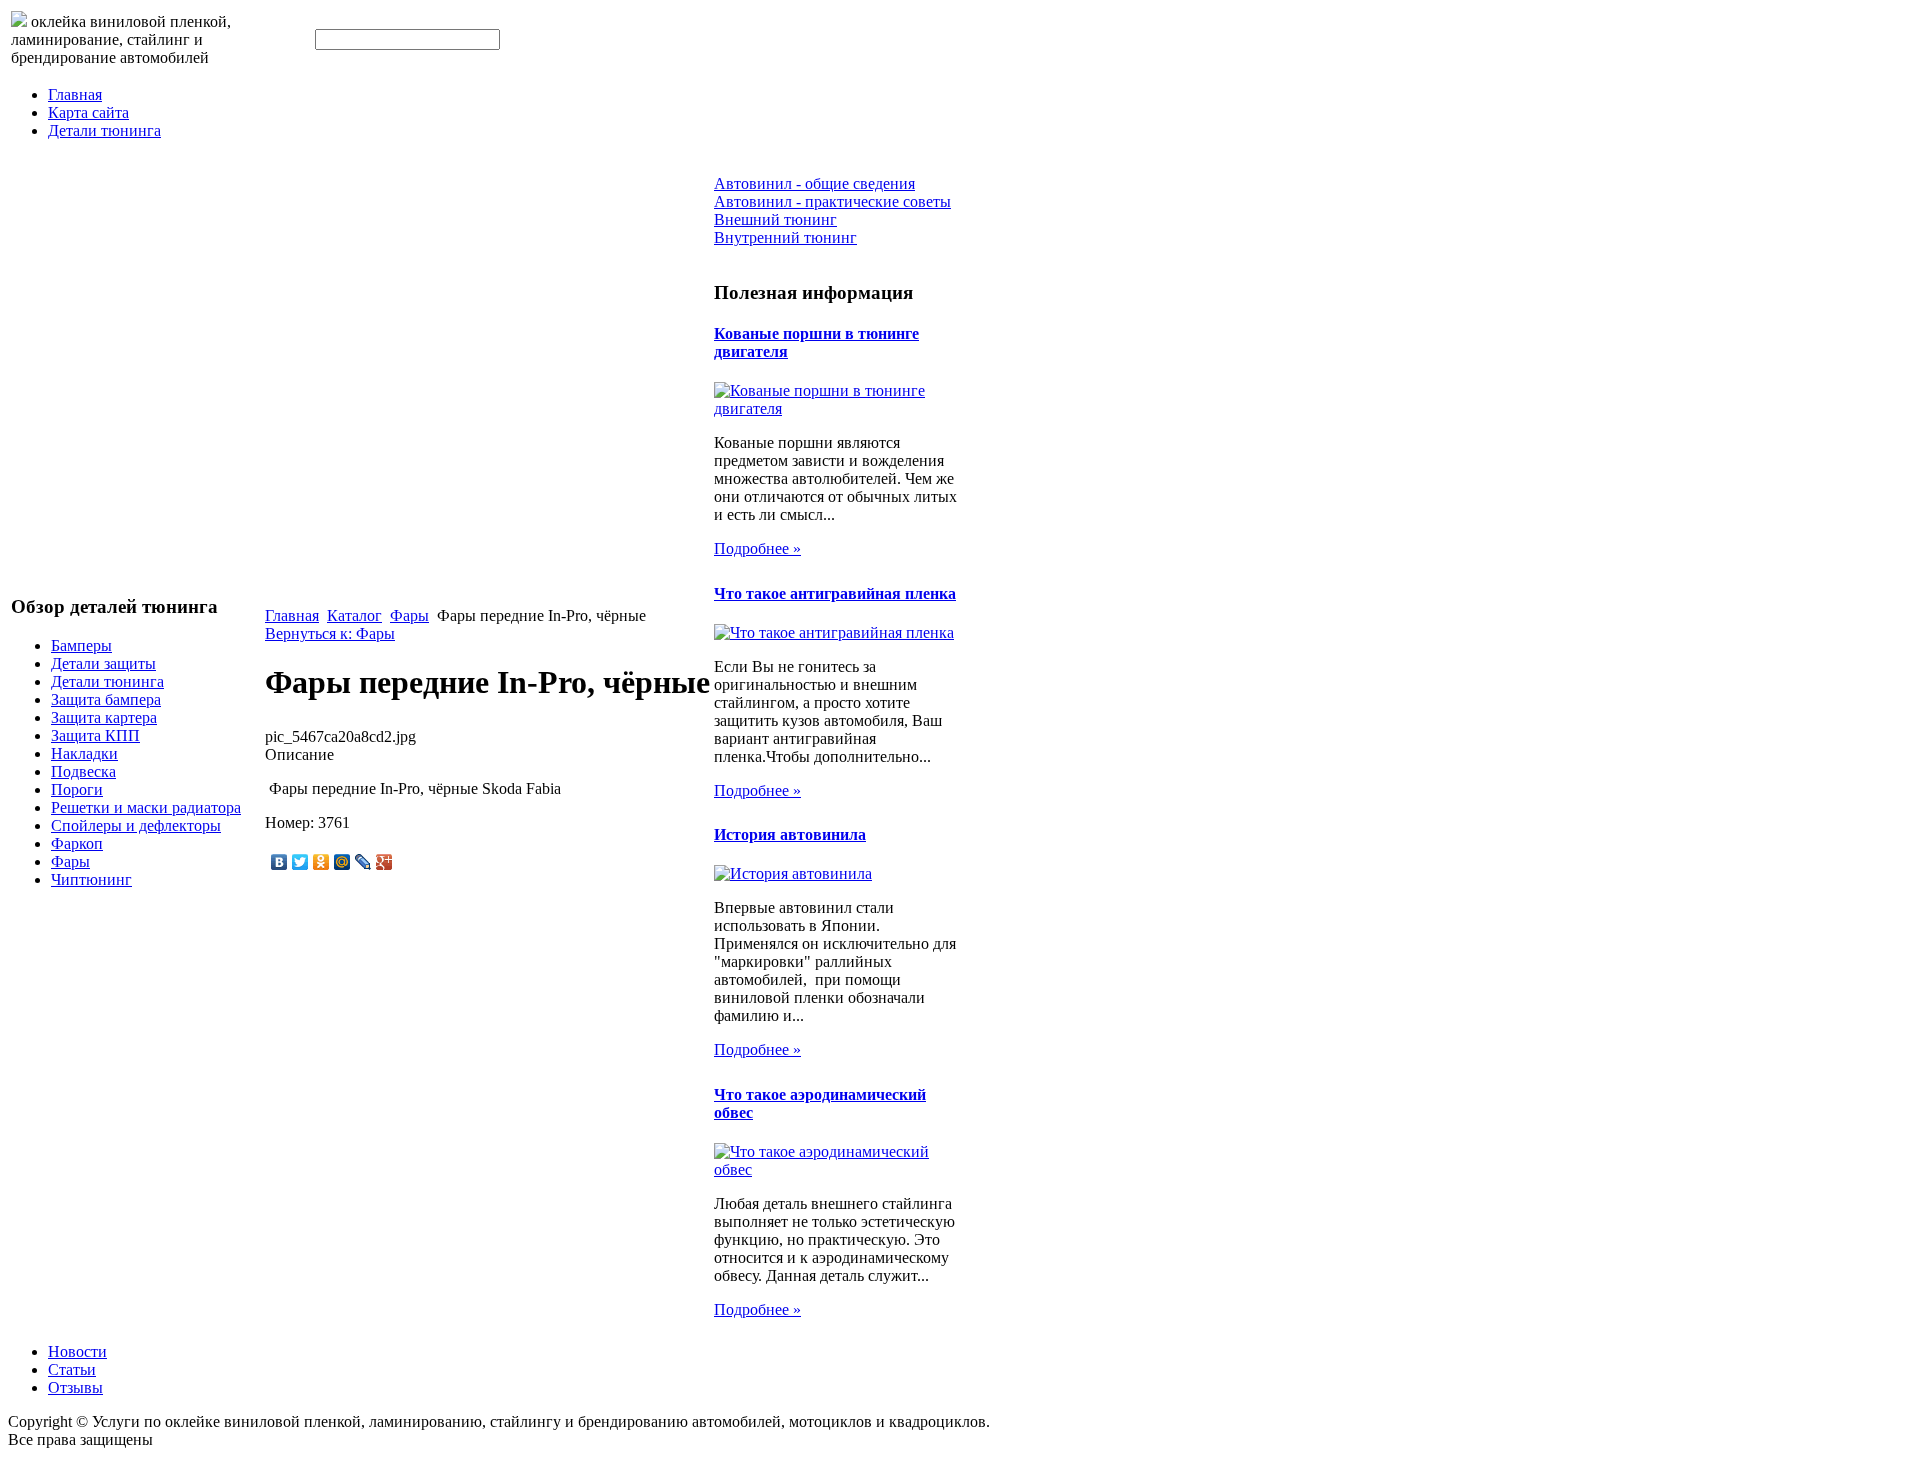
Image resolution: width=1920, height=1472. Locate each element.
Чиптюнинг (91, 879)
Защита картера (104, 717)
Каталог (354, 615)
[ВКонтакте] (279, 862)
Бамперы (81, 645)
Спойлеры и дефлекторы (136, 825)
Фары (70, 861)
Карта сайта (88, 112)
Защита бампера (106, 699)
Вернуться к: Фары (330, 633)
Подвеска (83, 771)
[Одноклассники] (321, 862)
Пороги (77, 789)
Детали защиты (103, 663)
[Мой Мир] (342, 862)
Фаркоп (77, 843)
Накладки (84, 753)
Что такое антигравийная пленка (835, 593)
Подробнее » (757, 548)
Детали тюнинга (104, 130)
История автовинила (790, 834)
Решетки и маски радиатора (146, 807)
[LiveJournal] (363, 862)
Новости (77, 1351)
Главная (75, 94)
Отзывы (75, 1387)
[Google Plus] (384, 862)
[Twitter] (300, 862)
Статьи (72, 1369)
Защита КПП (95, 735)
